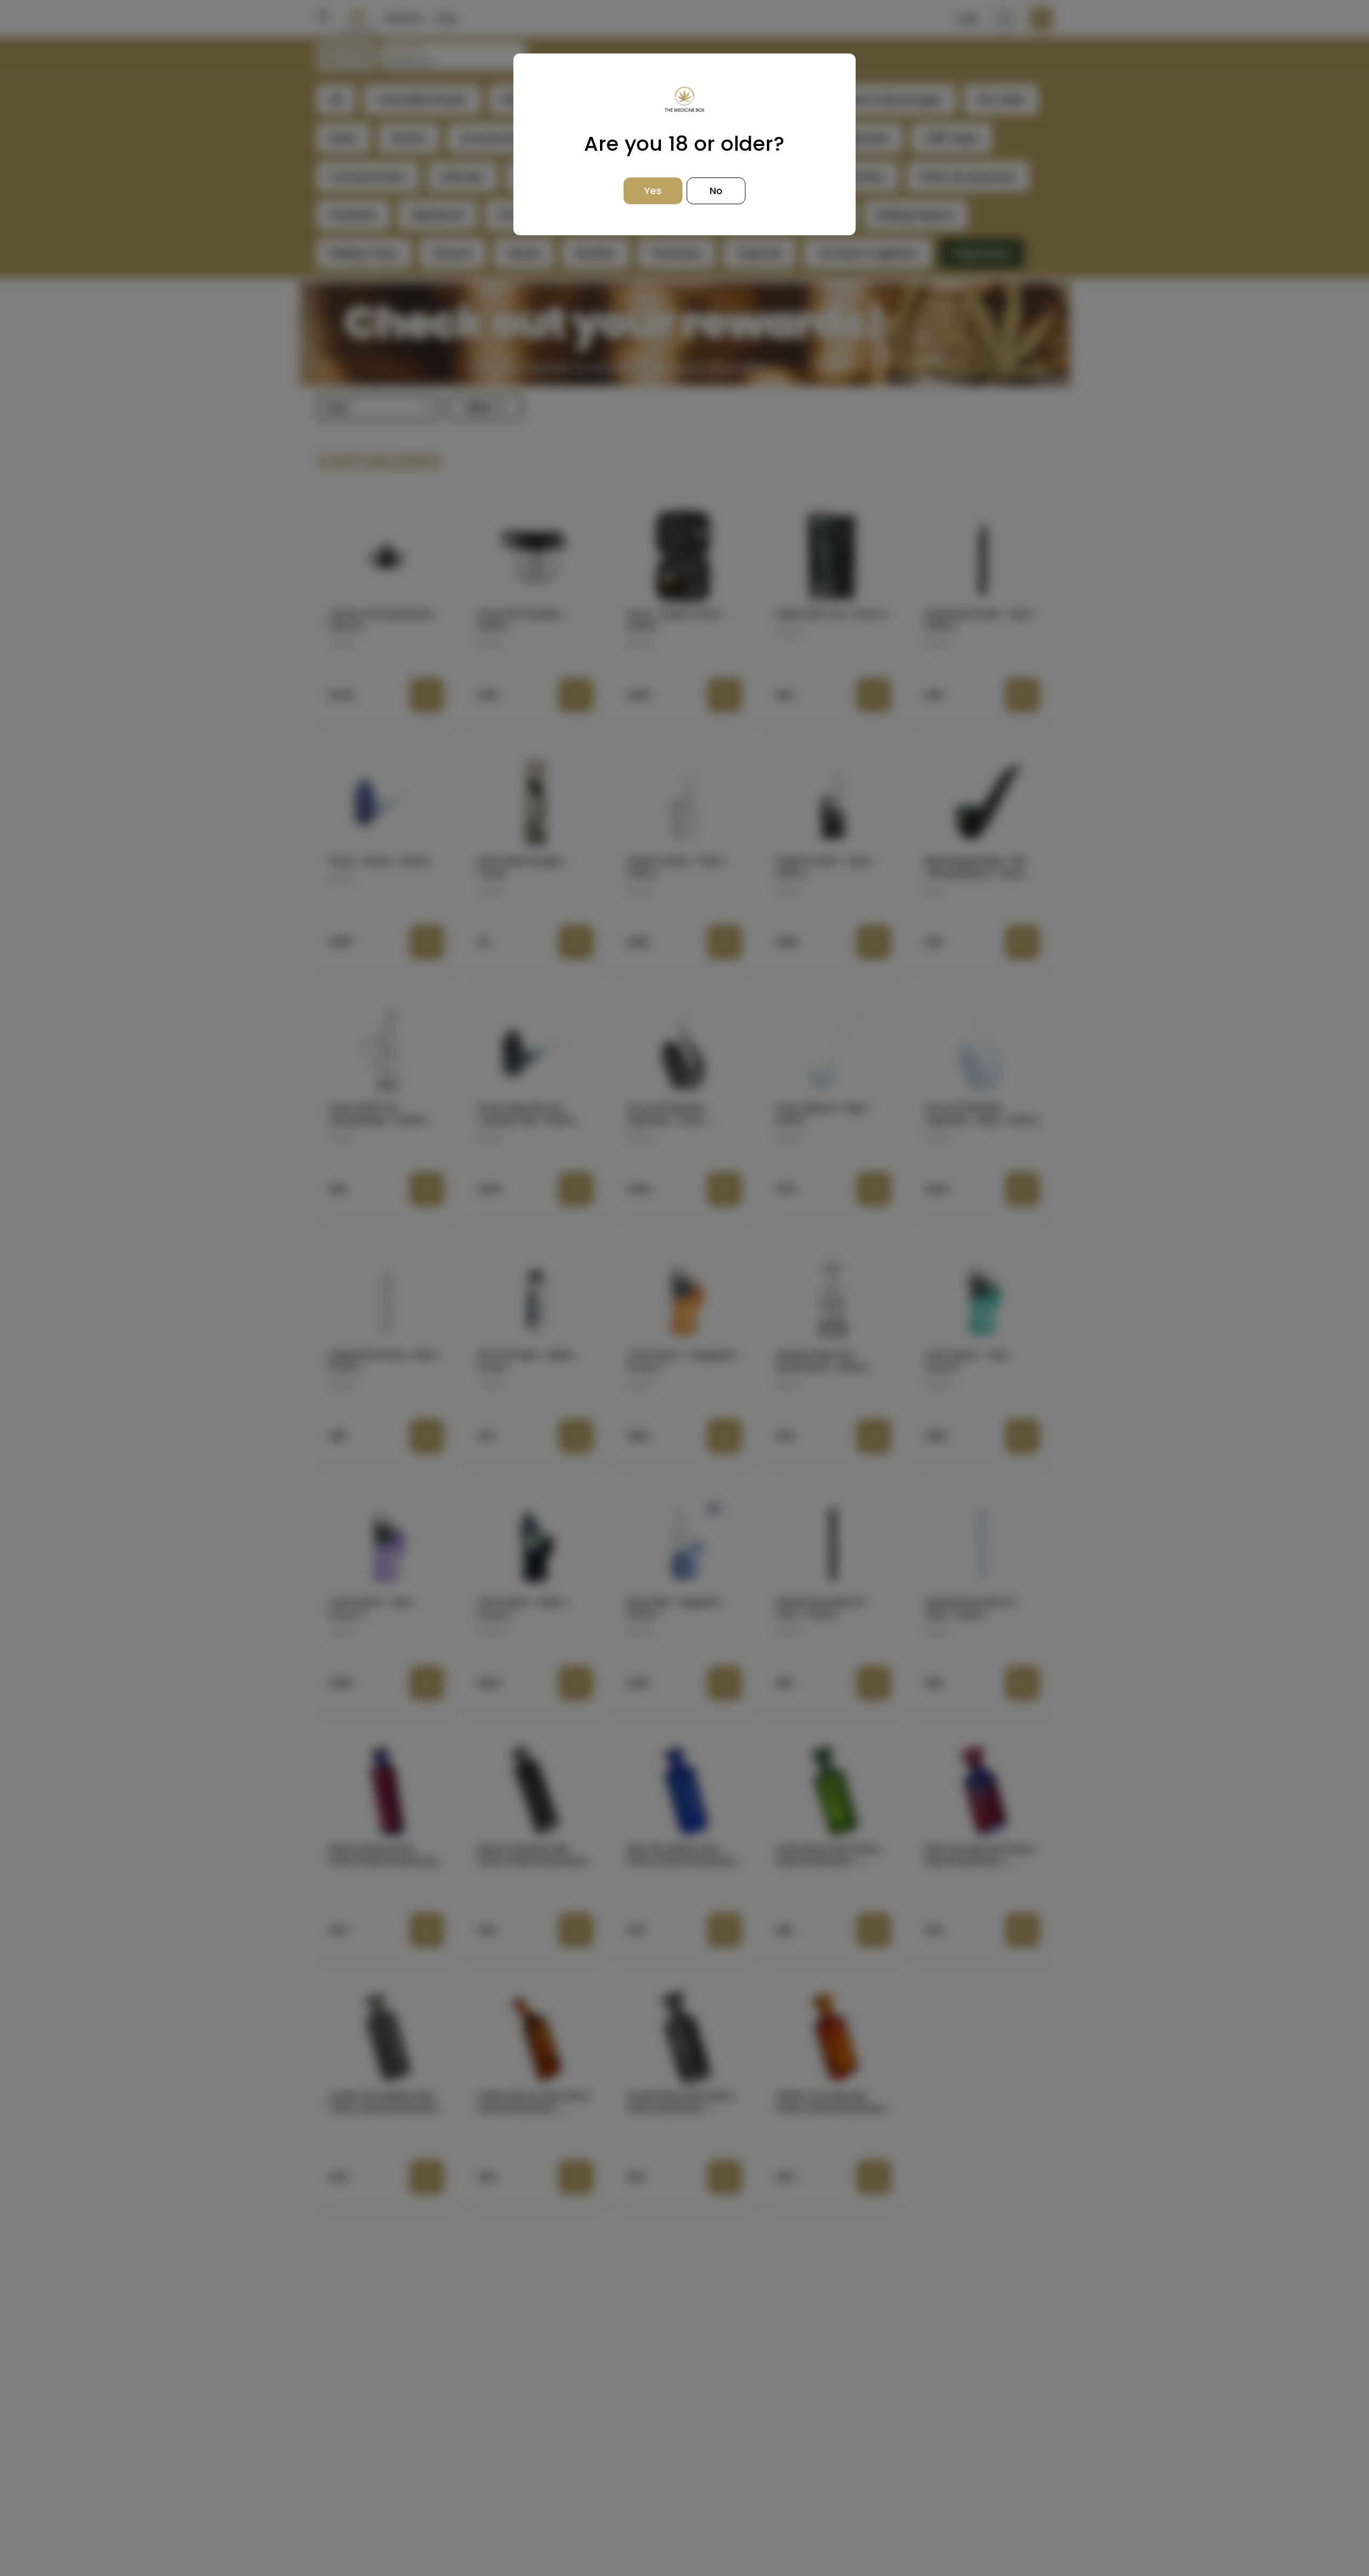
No (716, 191)
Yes (653, 191)
